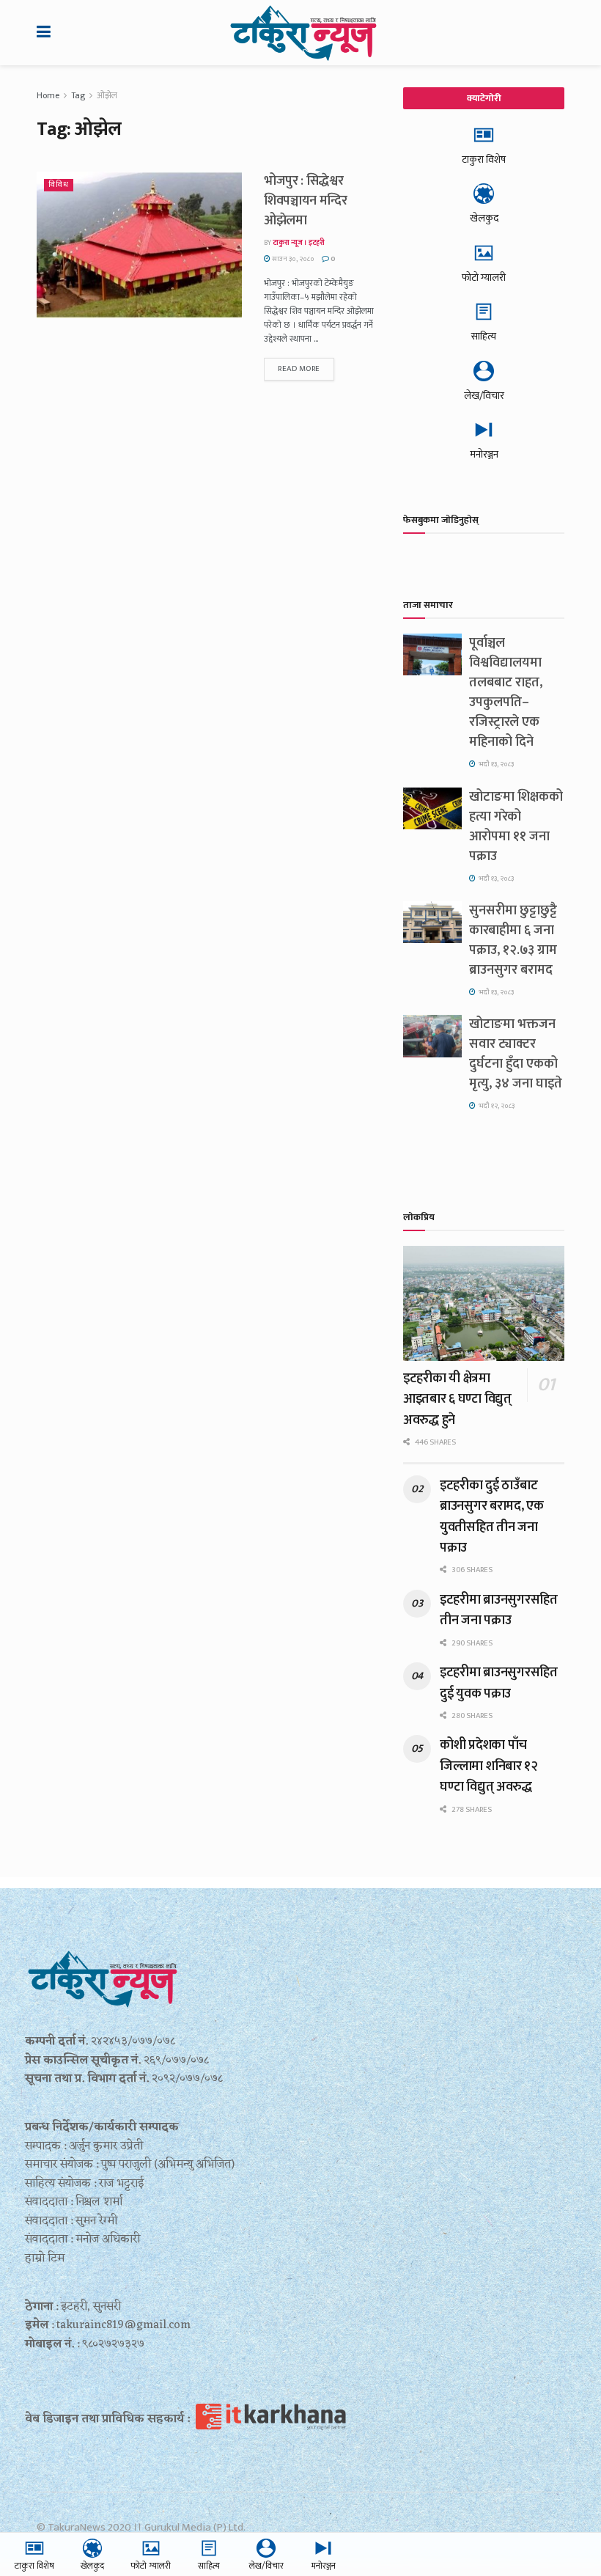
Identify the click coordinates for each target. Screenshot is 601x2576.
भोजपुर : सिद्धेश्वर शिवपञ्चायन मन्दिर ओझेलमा (306, 201)
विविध (59, 185)
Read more (299, 369)
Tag (78, 95)
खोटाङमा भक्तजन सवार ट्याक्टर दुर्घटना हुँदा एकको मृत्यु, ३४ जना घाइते (516, 1054)
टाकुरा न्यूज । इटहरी (299, 243)
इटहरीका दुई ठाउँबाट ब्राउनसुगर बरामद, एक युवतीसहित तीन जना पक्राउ (492, 1517)
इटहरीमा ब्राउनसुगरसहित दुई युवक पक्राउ (499, 1683)
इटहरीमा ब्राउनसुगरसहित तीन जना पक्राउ (499, 1610)
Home (48, 95)
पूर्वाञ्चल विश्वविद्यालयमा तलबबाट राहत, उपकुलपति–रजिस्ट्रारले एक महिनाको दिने (506, 693)
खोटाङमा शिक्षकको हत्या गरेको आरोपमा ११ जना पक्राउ (516, 827)
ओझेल (107, 95)
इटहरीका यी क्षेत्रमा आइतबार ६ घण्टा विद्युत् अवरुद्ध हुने (457, 1399)
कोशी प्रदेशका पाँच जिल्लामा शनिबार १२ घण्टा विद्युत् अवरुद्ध (489, 1766)
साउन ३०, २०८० (292, 259)
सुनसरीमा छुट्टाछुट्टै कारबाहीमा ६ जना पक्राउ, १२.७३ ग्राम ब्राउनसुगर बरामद (513, 940)
